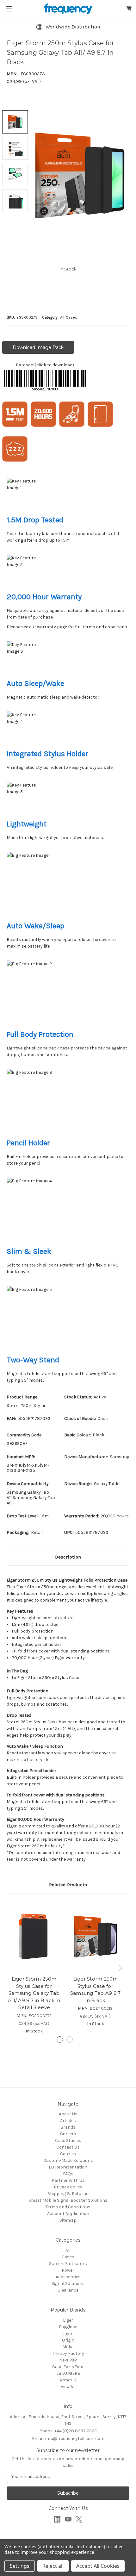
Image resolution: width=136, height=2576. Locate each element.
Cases (68, 2257)
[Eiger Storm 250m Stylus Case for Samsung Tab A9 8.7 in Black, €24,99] (95, 1936)
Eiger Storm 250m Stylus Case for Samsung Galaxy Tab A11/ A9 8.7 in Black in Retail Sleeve (34, 1993)
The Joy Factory (68, 2353)
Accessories (68, 2277)
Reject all (53, 2566)
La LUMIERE (68, 2373)
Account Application (68, 2214)
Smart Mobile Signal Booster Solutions (68, 2200)
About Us (68, 2114)
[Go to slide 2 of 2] (70, 2039)
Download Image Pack (38, 347)
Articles (68, 2121)
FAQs (68, 2174)
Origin (68, 2340)
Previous (8, 1968)
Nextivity (68, 2360)
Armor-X (68, 2380)
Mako (68, 2347)
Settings (20, 2566)
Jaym (68, 2333)
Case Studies (68, 2140)
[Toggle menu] (9, 9)
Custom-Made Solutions (68, 2160)
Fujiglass (68, 2327)
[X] (79, 2519)
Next (121, 1968)
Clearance (68, 2290)
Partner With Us (68, 2180)
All (68, 2250)
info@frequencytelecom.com (68, 2439)
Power (68, 2270)
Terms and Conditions (68, 2207)
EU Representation (68, 2167)
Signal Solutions (68, 2284)
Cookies (68, 2154)
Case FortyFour (68, 2367)
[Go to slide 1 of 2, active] (60, 2039)
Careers (68, 2134)
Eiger (68, 2320)
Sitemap (68, 2220)
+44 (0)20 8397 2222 (68, 2431)
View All (68, 2387)
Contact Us (68, 2147)
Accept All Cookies (98, 2566)
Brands (68, 2127)
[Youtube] (68, 2519)
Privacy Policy (68, 2187)
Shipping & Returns (68, 2194)
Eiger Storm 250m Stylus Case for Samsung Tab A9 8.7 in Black (96, 1990)
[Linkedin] (57, 2519)
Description (68, 1557)
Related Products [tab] (68, 1885)
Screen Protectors (68, 2264)
